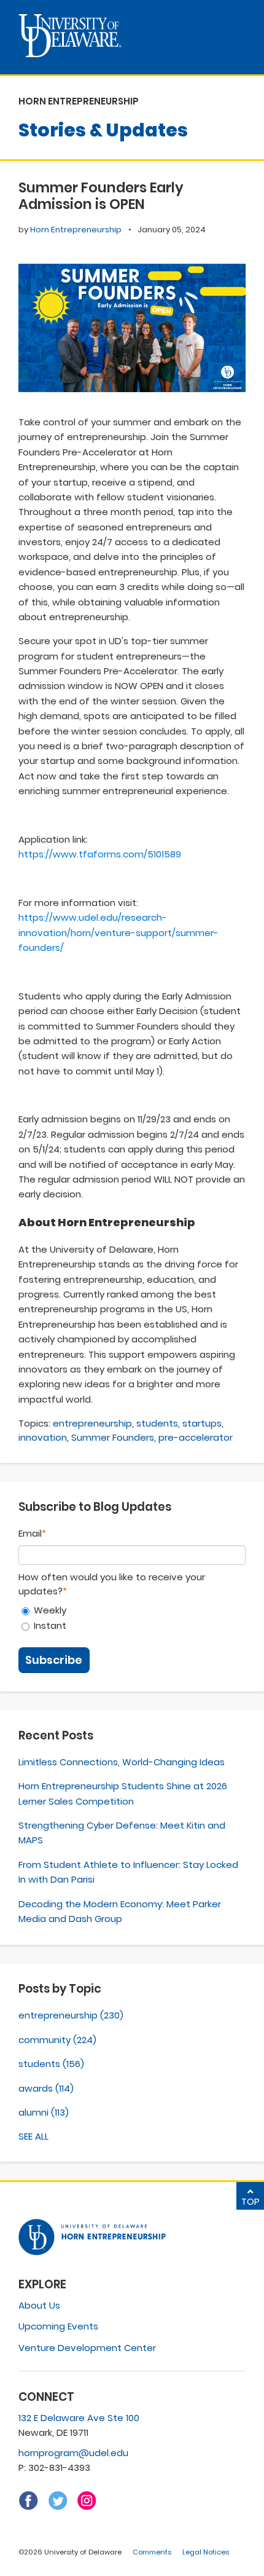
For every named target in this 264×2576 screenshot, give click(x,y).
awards (46, 2088)
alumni (44, 2112)
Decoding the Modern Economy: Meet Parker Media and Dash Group (120, 1911)
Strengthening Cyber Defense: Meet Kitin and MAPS (122, 1833)
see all (33, 2136)
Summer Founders (113, 1437)
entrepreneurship (92, 1423)
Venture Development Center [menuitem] (87, 2348)
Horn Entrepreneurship (76, 230)
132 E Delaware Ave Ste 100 (79, 2418)
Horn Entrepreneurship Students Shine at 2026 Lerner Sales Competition (123, 1793)
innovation (43, 1437)
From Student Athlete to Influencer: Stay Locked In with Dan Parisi (128, 1872)
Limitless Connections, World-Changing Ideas (122, 1762)
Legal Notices (206, 2552)
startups (202, 1423)
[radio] (132, 1610)
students (157, 1423)
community (57, 2040)
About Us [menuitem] (39, 2305)
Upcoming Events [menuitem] (58, 2326)
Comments (152, 2552)
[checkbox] (132, 1618)
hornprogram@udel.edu (73, 2453)
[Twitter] (58, 2507)
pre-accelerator (196, 1437)
